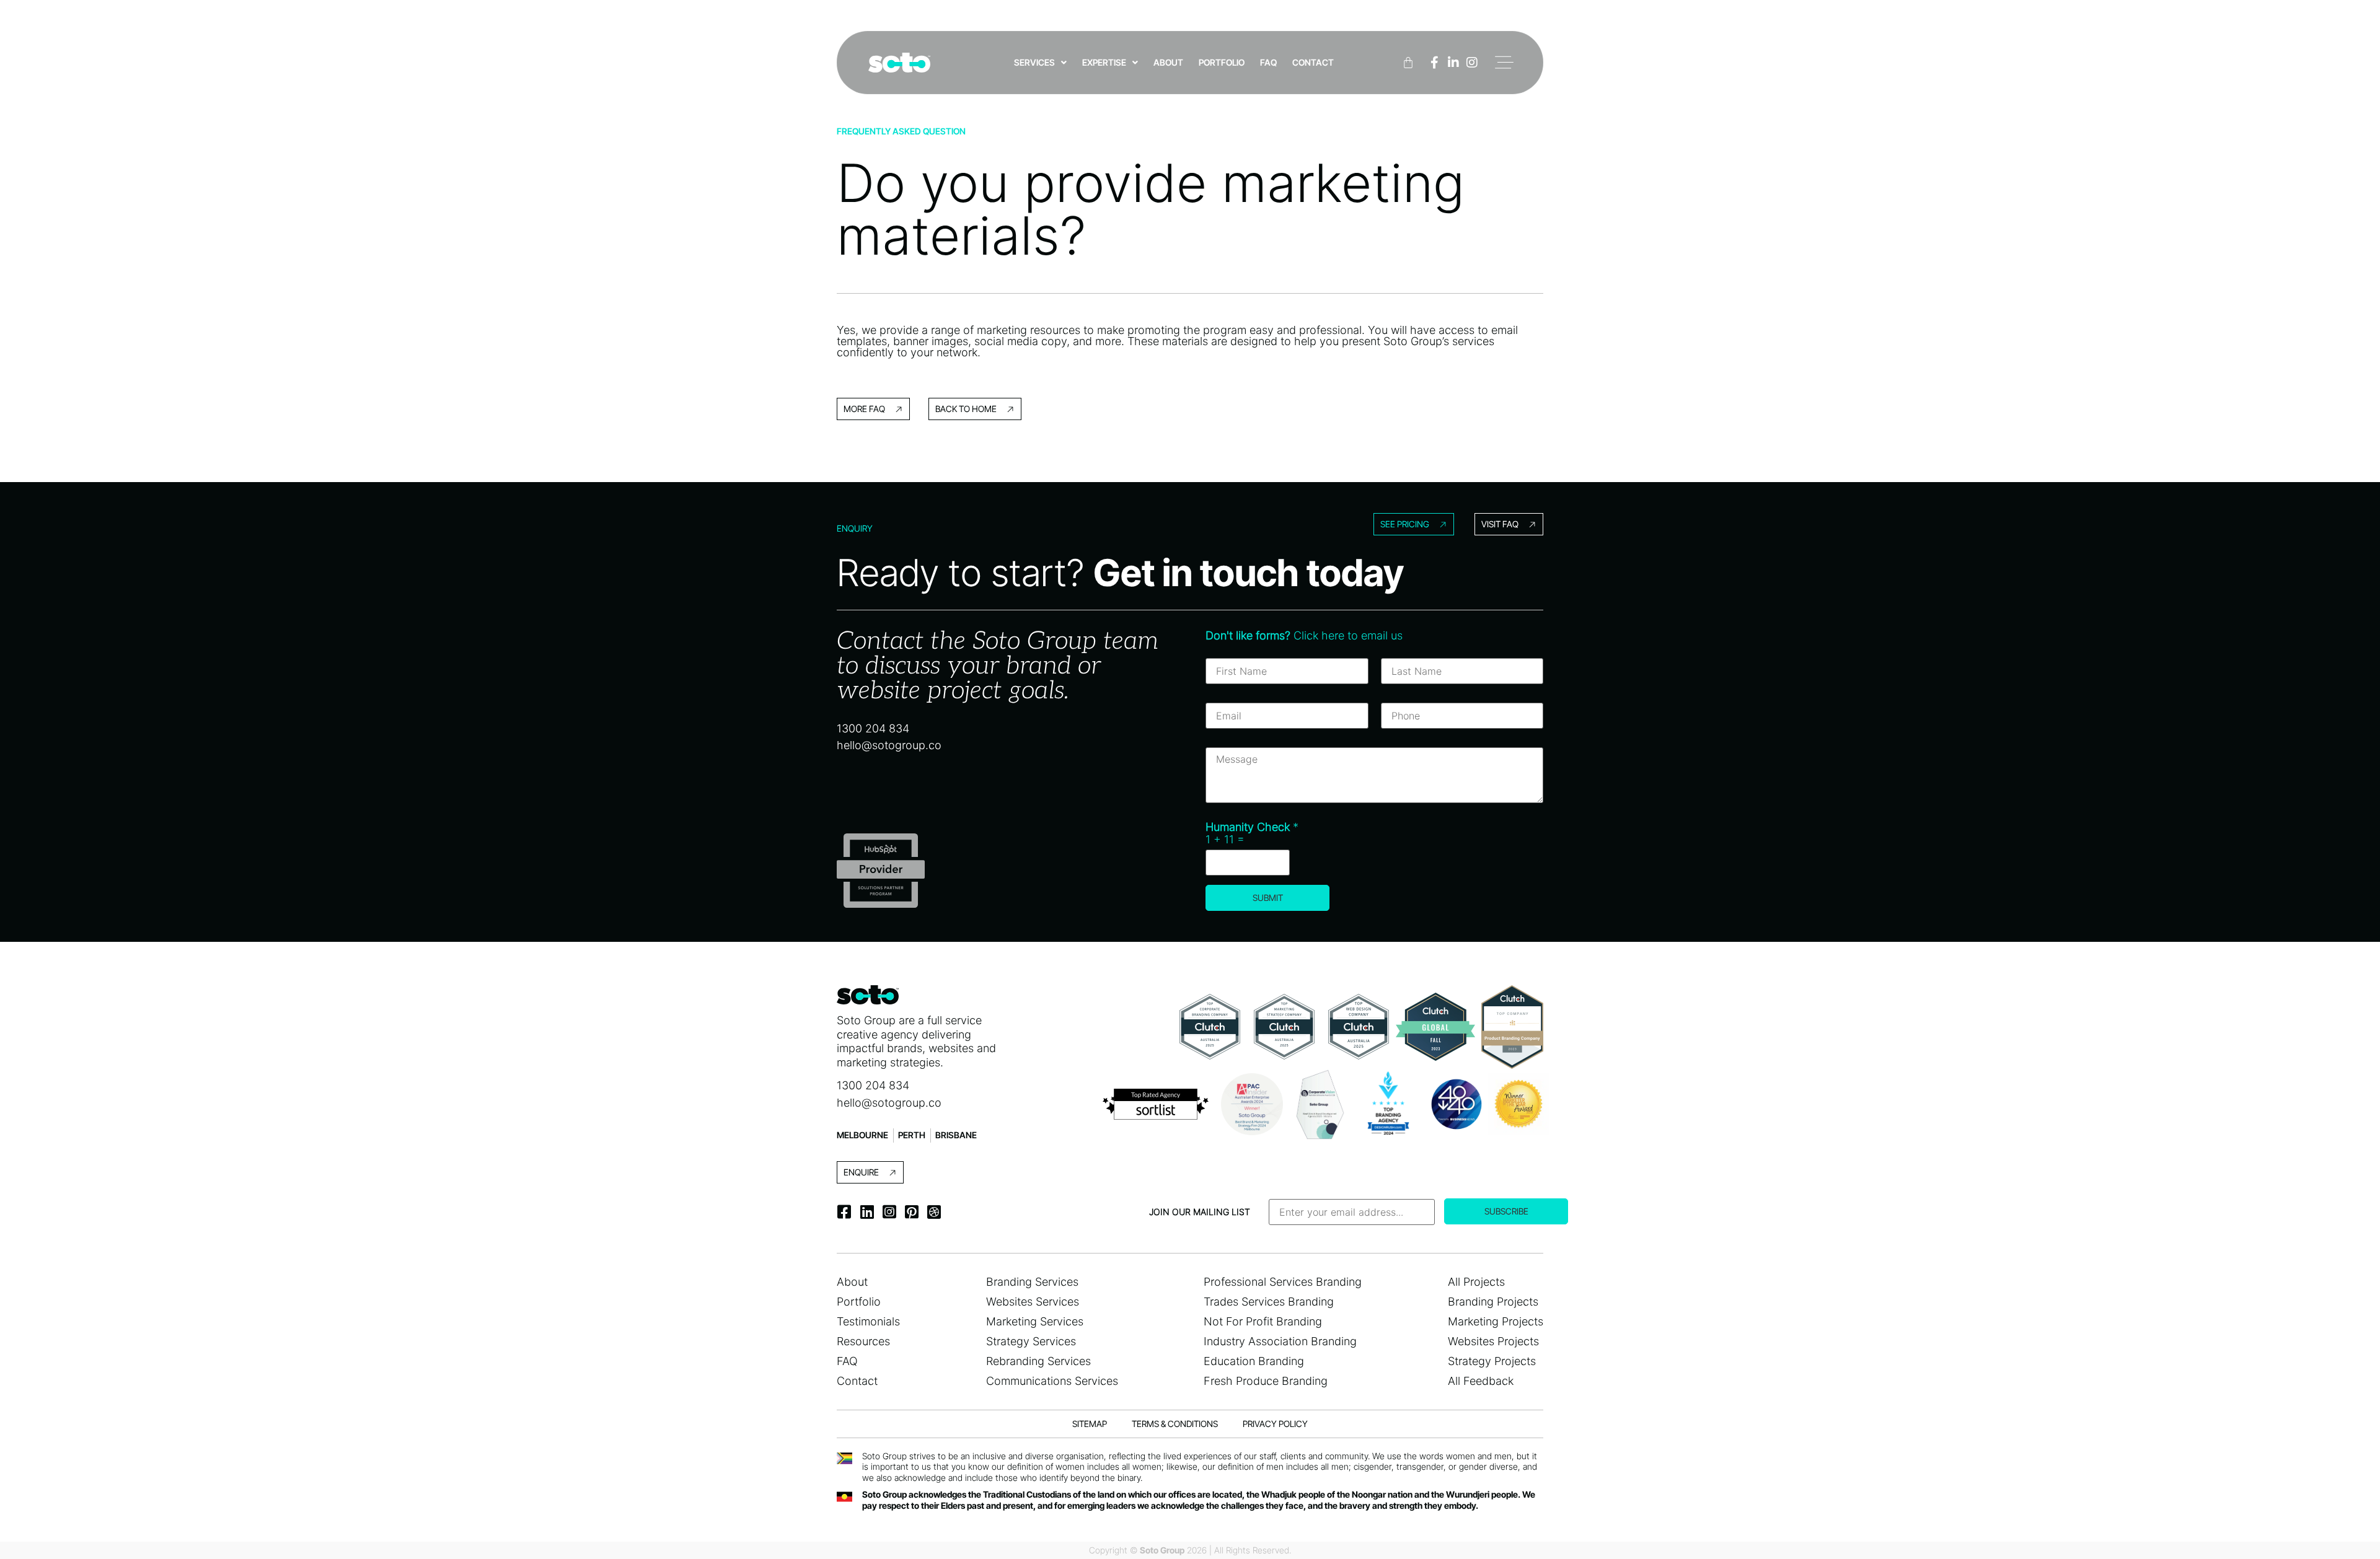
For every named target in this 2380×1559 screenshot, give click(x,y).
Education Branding (1254, 1361)
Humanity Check (1252, 827)
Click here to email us (1304, 635)
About (1168, 62)
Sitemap (1090, 1424)
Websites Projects (1493, 1341)
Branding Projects (1493, 1302)
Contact (1313, 62)
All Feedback (1481, 1381)
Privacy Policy (1275, 1424)
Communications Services (1052, 1381)
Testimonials (868, 1321)
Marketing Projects (1496, 1321)
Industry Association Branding (1280, 1341)
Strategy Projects (1492, 1361)
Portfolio (1222, 62)
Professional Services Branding (1283, 1282)
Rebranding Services (1038, 1361)
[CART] (1408, 63)
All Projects (1476, 1282)
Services (1034, 62)
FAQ (1268, 62)
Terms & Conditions (1175, 1424)
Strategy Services (1031, 1341)
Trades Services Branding (1269, 1302)
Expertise (1104, 62)
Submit (1268, 898)
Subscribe (1506, 1211)
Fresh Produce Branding (1266, 1381)
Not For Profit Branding (1263, 1321)
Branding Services (1032, 1282)
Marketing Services (1035, 1321)
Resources (863, 1341)
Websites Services (1033, 1302)
